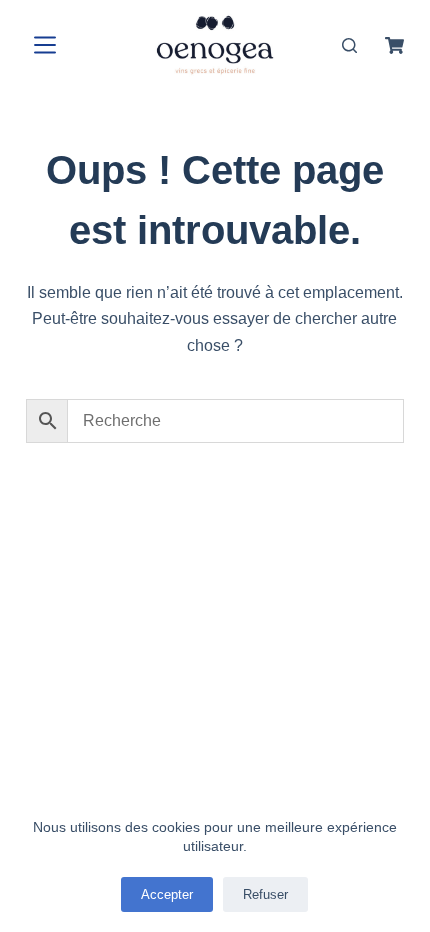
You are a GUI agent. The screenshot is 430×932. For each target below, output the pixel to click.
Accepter (167, 894)
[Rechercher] (349, 45)
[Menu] (41, 45)
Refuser (265, 894)
